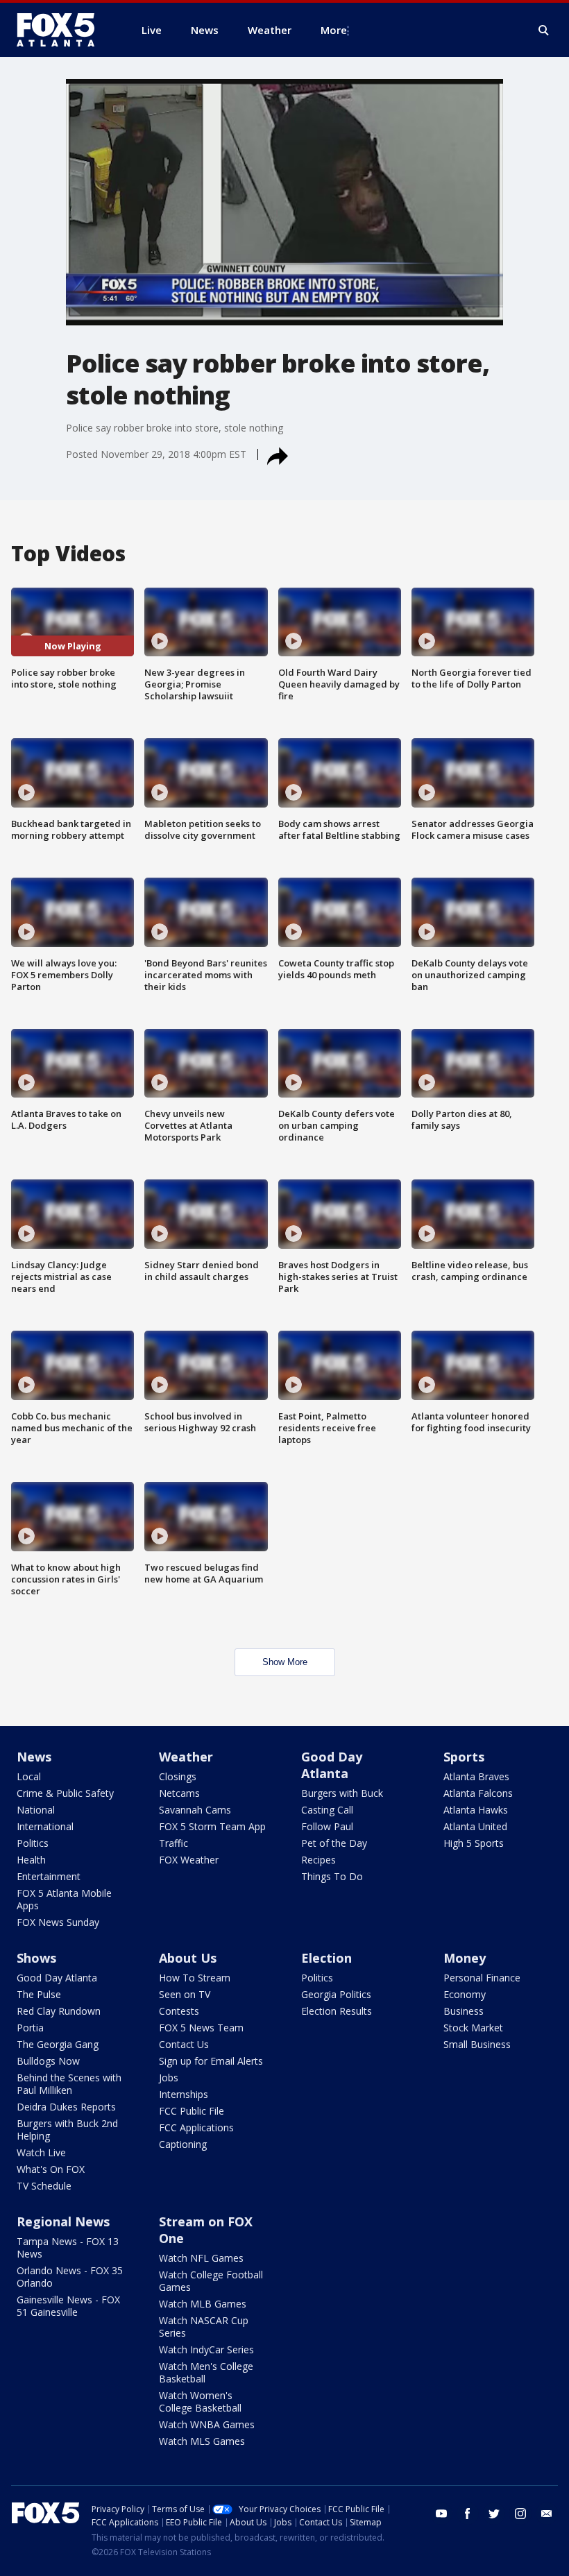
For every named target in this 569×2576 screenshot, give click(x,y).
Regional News (63, 2221)
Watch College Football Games (211, 2281)
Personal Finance (482, 1978)
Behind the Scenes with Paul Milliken (69, 2084)
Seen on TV (185, 1994)
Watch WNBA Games (207, 2424)
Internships (184, 2094)
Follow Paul (327, 1826)
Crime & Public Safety (65, 1793)
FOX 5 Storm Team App (212, 1826)
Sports (464, 1757)
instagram (520, 2514)
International (45, 1826)
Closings (178, 1776)
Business (464, 2011)
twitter (494, 2514)
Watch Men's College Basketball (206, 2372)
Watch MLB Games (203, 2304)
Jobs (169, 2078)
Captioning (183, 2144)
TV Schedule (44, 2186)
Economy (465, 1994)
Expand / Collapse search (544, 31)
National (36, 1810)
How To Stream (195, 1978)
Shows (36, 1958)
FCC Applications (196, 2127)
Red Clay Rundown (59, 2011)
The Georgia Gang (58, 2044)
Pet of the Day (334, 1843)
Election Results (337, 2011)
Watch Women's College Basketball (200, 2402)
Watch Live (41, 2152)
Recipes (319, 1860)
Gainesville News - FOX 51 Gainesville (68, 2306)
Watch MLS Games (202, 2441)
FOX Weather (189, 1860)
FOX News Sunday (58, 1922)
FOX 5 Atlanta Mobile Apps (64, 1899)
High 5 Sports (474, 1843)
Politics (33, 1843)
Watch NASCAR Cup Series (204, 2327)
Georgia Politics (336, 1994)
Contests (179, 2011)
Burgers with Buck (342, 1793)
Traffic (173, 1843)
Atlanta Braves (476, 1776)
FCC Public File (192, 2111)
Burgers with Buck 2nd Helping (67, 2130)
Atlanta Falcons (478, 1793)
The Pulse (39, 1994)
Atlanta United (475, 1826)
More (334, 30)
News (34, 1757)
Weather (186, 1757)
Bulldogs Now (48, 2061)
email (547, 2514)
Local (29, 1776)
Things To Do (332, 1876)
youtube (441, 2514)
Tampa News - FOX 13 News (68, 2247)
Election (326, 1958)
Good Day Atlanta (332, 1765)
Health (31, 1860)
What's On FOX (51, 2169)
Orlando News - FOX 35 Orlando (70, 2277)
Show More (285, 1662)
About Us (188, 1958)
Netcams (179, 1793)
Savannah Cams (195, 1810)
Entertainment (49, 1876)
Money (465, 1958)
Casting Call (327, 1810)
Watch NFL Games (201, 2258)
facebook (468, 2514)
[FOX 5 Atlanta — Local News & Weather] (62, 30)
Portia (30, 2028)
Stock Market (473, 2028)
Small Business (477, 2044)
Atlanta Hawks (476, 1810)
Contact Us (184, 2044)
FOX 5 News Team (201, 2028)
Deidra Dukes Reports (66, 2107)
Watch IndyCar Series (206, 2349)
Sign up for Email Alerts (211, 2061)
